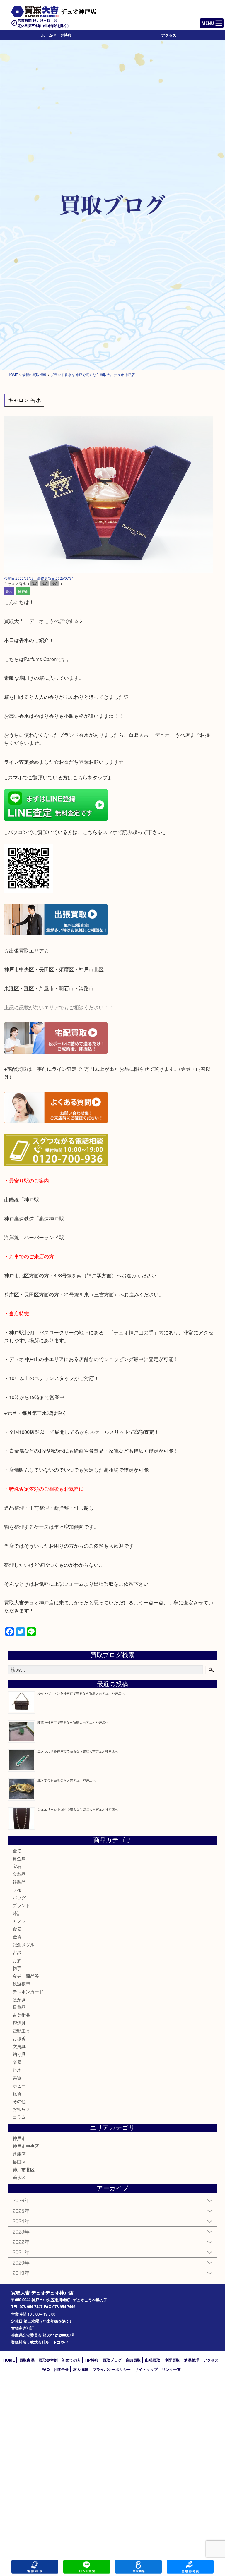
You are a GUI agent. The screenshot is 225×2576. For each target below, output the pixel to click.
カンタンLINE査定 (87, 2567)
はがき (19, 1999)
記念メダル (24, 1944)
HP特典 (92, 2360)
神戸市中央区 (26, 2146)
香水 (9, 591)
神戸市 (23, 591)
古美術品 (21, 2015)
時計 (17, 1913)
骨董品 (19, 2007)
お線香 (19, 2038)
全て (17, 1850)
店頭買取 (133, 2360)
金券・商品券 (26, 1976)
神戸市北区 (24, 2169)
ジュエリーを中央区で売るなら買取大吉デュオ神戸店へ (78, 1809)
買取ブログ (112, 2360)
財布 (17, 1890)
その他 (19, 2101)
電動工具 (21, 2031)
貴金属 (19, 1858)
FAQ (46, 2369)
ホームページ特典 (56, 35)
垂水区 (19, 2177)
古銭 (17, 1952)
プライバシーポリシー (112, 2369)
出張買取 (153, 2360)
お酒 (17, 1960)
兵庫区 (19, 2154)
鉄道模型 (21, 1984)
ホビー (19, 2085)
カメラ (19, 1921)
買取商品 (27, 2360)
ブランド (21, 1905)
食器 (17, 1929)
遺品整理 (192, 2360)
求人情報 (81, 2369)
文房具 (19, 2046)
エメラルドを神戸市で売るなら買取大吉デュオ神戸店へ (78, 1751)
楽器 (17, 2062)
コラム (19, 2117)
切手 (17, 1968)
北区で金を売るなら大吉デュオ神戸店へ (67, 1780)
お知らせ (21, 2109)
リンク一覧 (171, 2369)
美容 (17, 2078)
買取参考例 (48, 2360)
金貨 (17, 1936)
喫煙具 (19, 2023)
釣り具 (19, 2054)
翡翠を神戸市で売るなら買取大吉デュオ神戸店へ (73, 1722)
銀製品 (19, 1882)
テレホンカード (28, 1991)
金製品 (19, 1874)
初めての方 (71, 2360)
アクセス (169, 35)
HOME (9, 2360)
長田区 (19, 2162)
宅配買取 (172, 2360)
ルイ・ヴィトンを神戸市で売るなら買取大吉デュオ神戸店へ (81, 1693)
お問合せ (61, 2369)
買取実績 (190, 2567)
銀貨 (17, 2093)
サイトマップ (146, 2369)
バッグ (19, 1898)
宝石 (17, 1866)
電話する (35, 2567)
